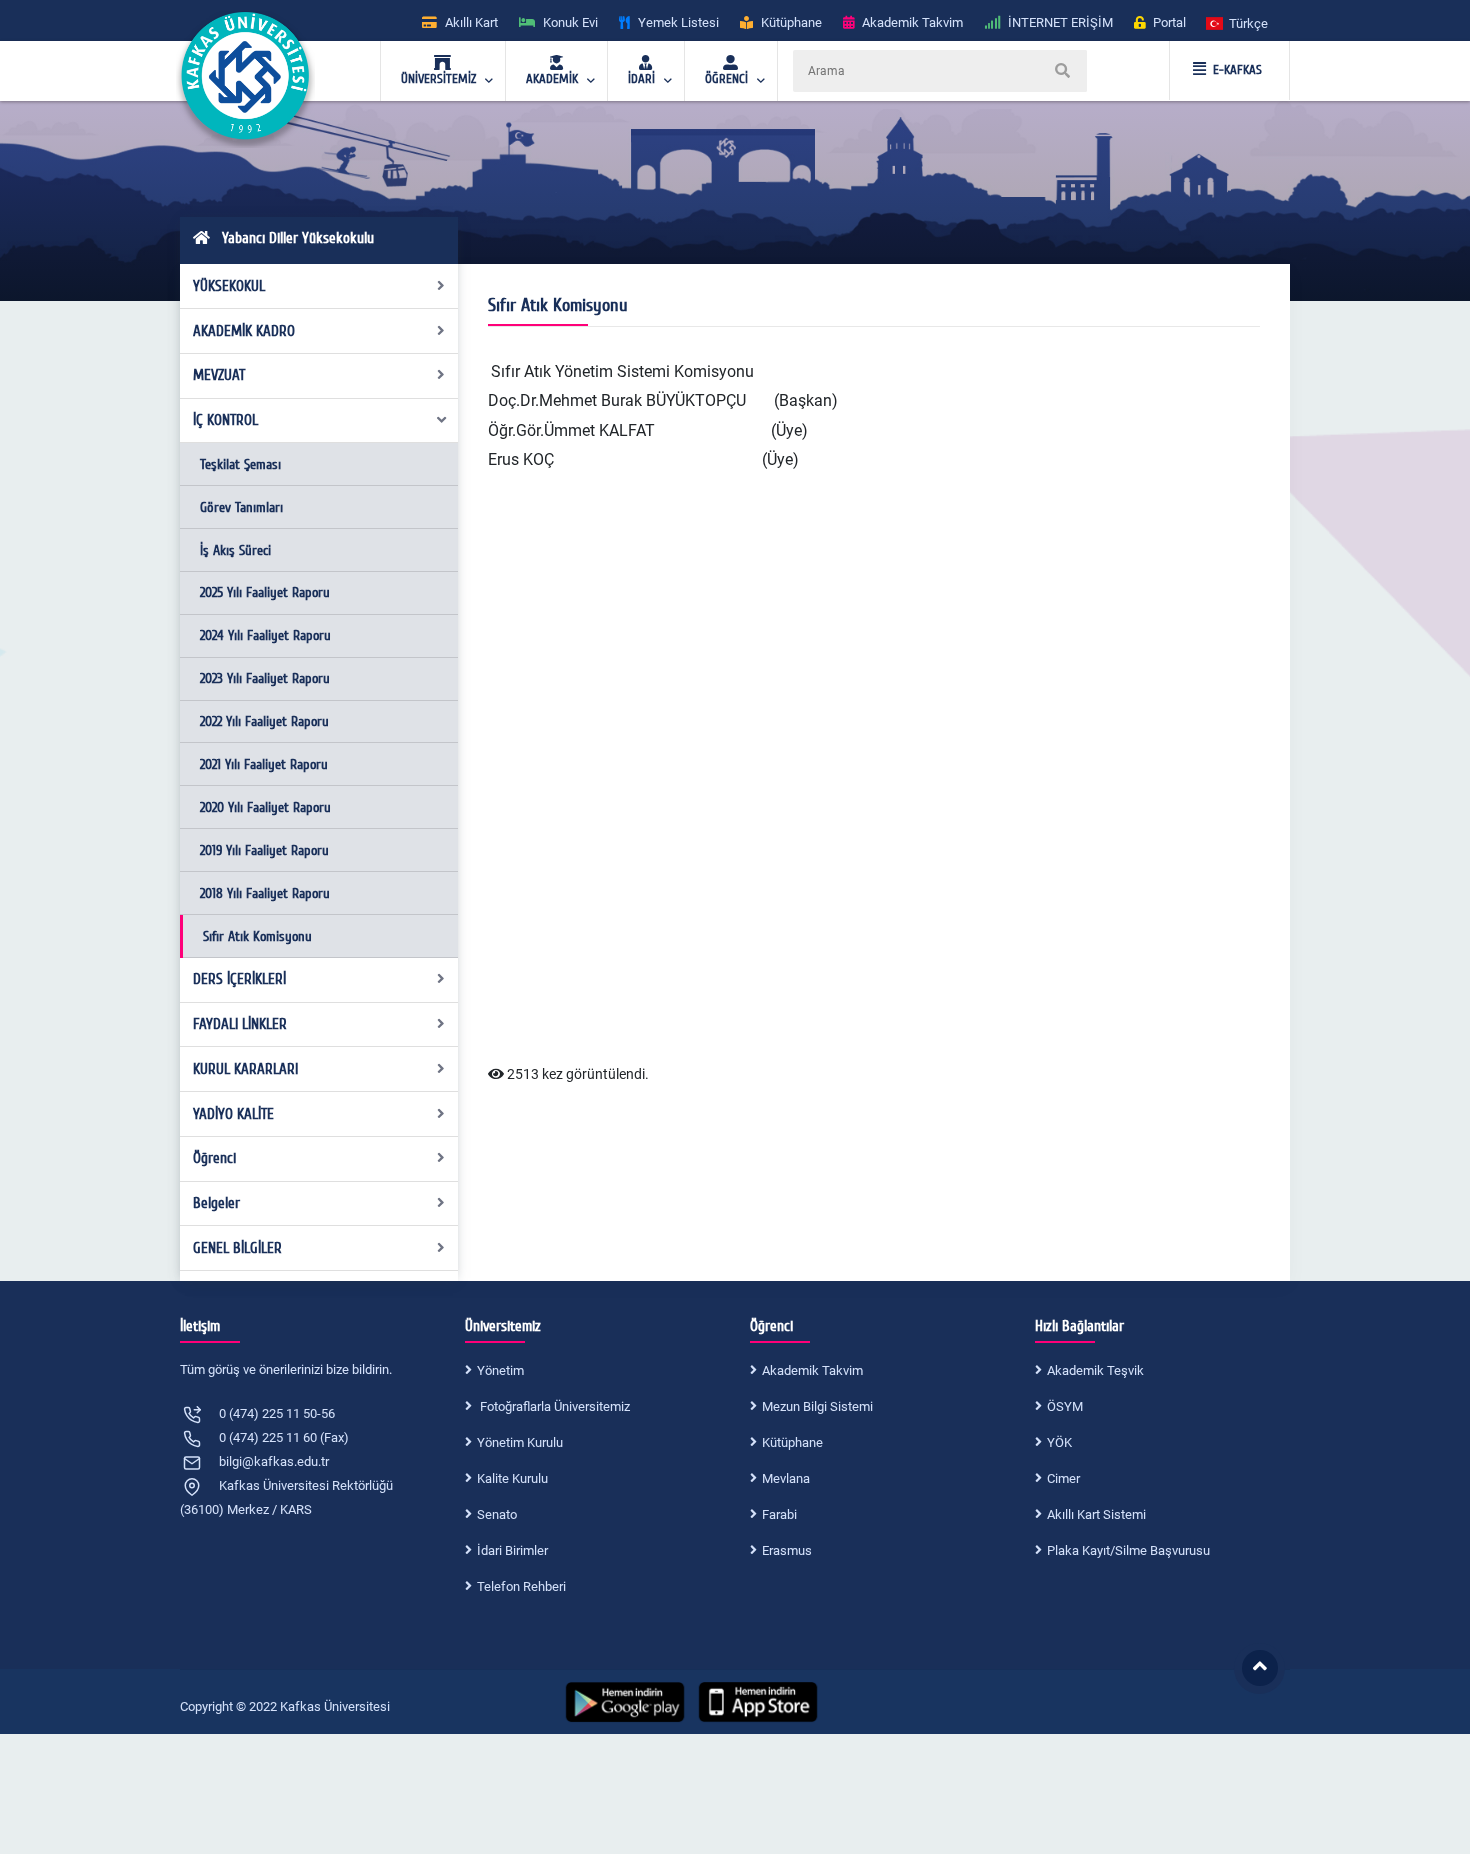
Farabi (779, 1514)
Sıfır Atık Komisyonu (257, 936)
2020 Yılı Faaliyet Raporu (265, 807)
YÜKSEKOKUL (229, 286)
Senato (497, 1514)
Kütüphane (792, 1442)
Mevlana (786, 1478)
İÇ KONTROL (225, 420)
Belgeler (216, 1203)
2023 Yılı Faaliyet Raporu (265, 678)
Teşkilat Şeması (240, 464)
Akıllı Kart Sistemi (1096, 1514)
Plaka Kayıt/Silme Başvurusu (1128, 1550)
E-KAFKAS (1237, 70)
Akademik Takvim (812, 1370)
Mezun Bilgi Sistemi (817, 1406)
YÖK (1059, 1442)
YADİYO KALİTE (233, 1114)
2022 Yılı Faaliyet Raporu (264, 721)
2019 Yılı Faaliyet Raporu (264, 850)
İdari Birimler (512, 1550)
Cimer (1063, 1478)
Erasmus (787, 1550)
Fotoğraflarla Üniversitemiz (553, 1406)
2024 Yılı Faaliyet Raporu (265, 635)
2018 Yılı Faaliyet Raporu (265, 893)
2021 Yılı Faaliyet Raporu (264, 764)
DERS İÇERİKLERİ (239, 979)
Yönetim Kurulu (520, 1442)
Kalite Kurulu (512, 1478)
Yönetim (500, 1370)
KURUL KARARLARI (245, 1069)
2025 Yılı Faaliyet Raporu (265, 592)
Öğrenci (214, 1158)
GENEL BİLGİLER (237, 1248)
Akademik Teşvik (1095, 1370)
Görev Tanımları (241, 507)
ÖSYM (1065, 1406)
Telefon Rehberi (521, 1586)
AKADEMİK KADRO (244, 331)
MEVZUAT (219, 375)
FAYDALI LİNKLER (240, 1024)
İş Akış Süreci (235, 550)
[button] (1238, 22)
